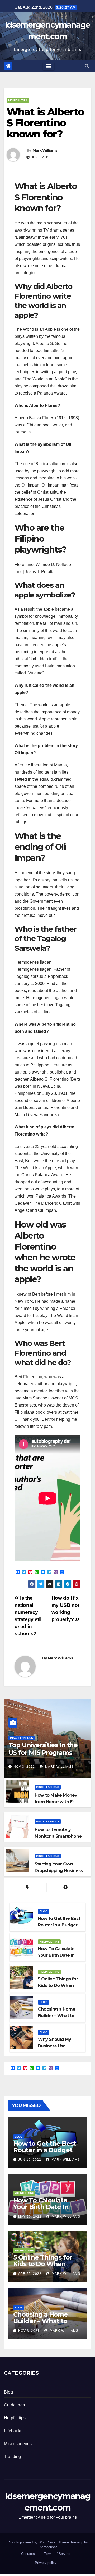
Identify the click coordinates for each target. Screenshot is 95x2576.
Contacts (28, 2554)
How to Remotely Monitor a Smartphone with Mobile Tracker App (60, 1836)
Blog (44, 1911)
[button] (87, 66)
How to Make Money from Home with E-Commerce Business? (57, 1802)
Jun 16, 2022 (30, 2160)
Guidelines (14, 2405)
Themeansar (47, 2547)
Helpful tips (18, 100)
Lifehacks (13, 2431)
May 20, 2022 (30, 2217)
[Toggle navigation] (49, 66)
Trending (13, 2457)
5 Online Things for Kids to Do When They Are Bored (43, 2264)
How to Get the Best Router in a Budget (44, 2147)
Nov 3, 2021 (24, 1767)
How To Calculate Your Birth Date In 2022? (41, 2207)
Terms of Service (57, 2554)
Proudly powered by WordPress (32, 2542)
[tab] (28, 1887)
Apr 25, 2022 (30, 2274)
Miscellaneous (22, 1738)
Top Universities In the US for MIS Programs (43, 1749)
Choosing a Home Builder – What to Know (41, 2321)
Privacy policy (46, 2563)
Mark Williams (45, 150)
